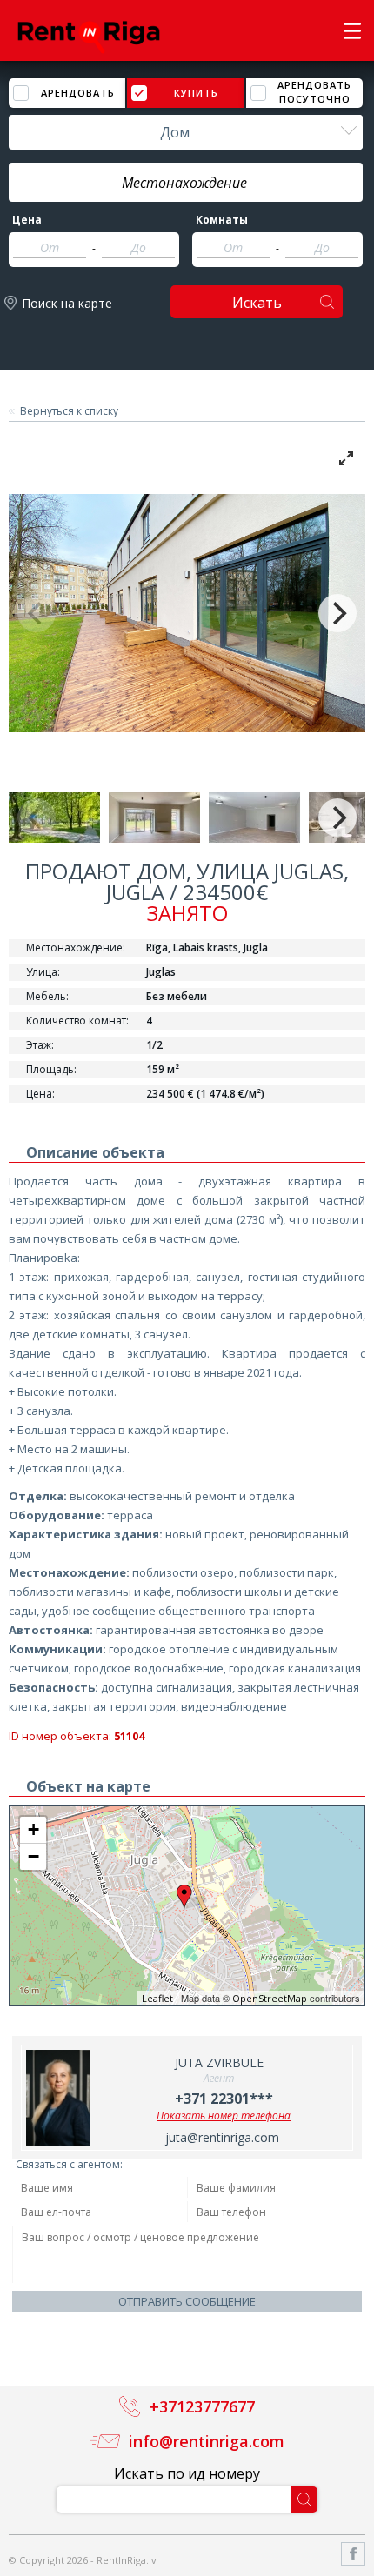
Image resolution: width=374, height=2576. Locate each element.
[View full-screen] (346, 458)
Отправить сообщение (187, 2301)
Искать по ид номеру (187, 2473)
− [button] (33, 1856)
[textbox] (186, 183)
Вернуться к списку (69, 411)
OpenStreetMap (270, 1998)
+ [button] (33, 1829)
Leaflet (157, 1998)
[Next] (337, 613)
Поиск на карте (67, 303)
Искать (257, 303)
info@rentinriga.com (207, 2441)
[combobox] (186, 132)
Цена (27, 220)
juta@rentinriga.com (222, 2137)
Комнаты (222, 220)
